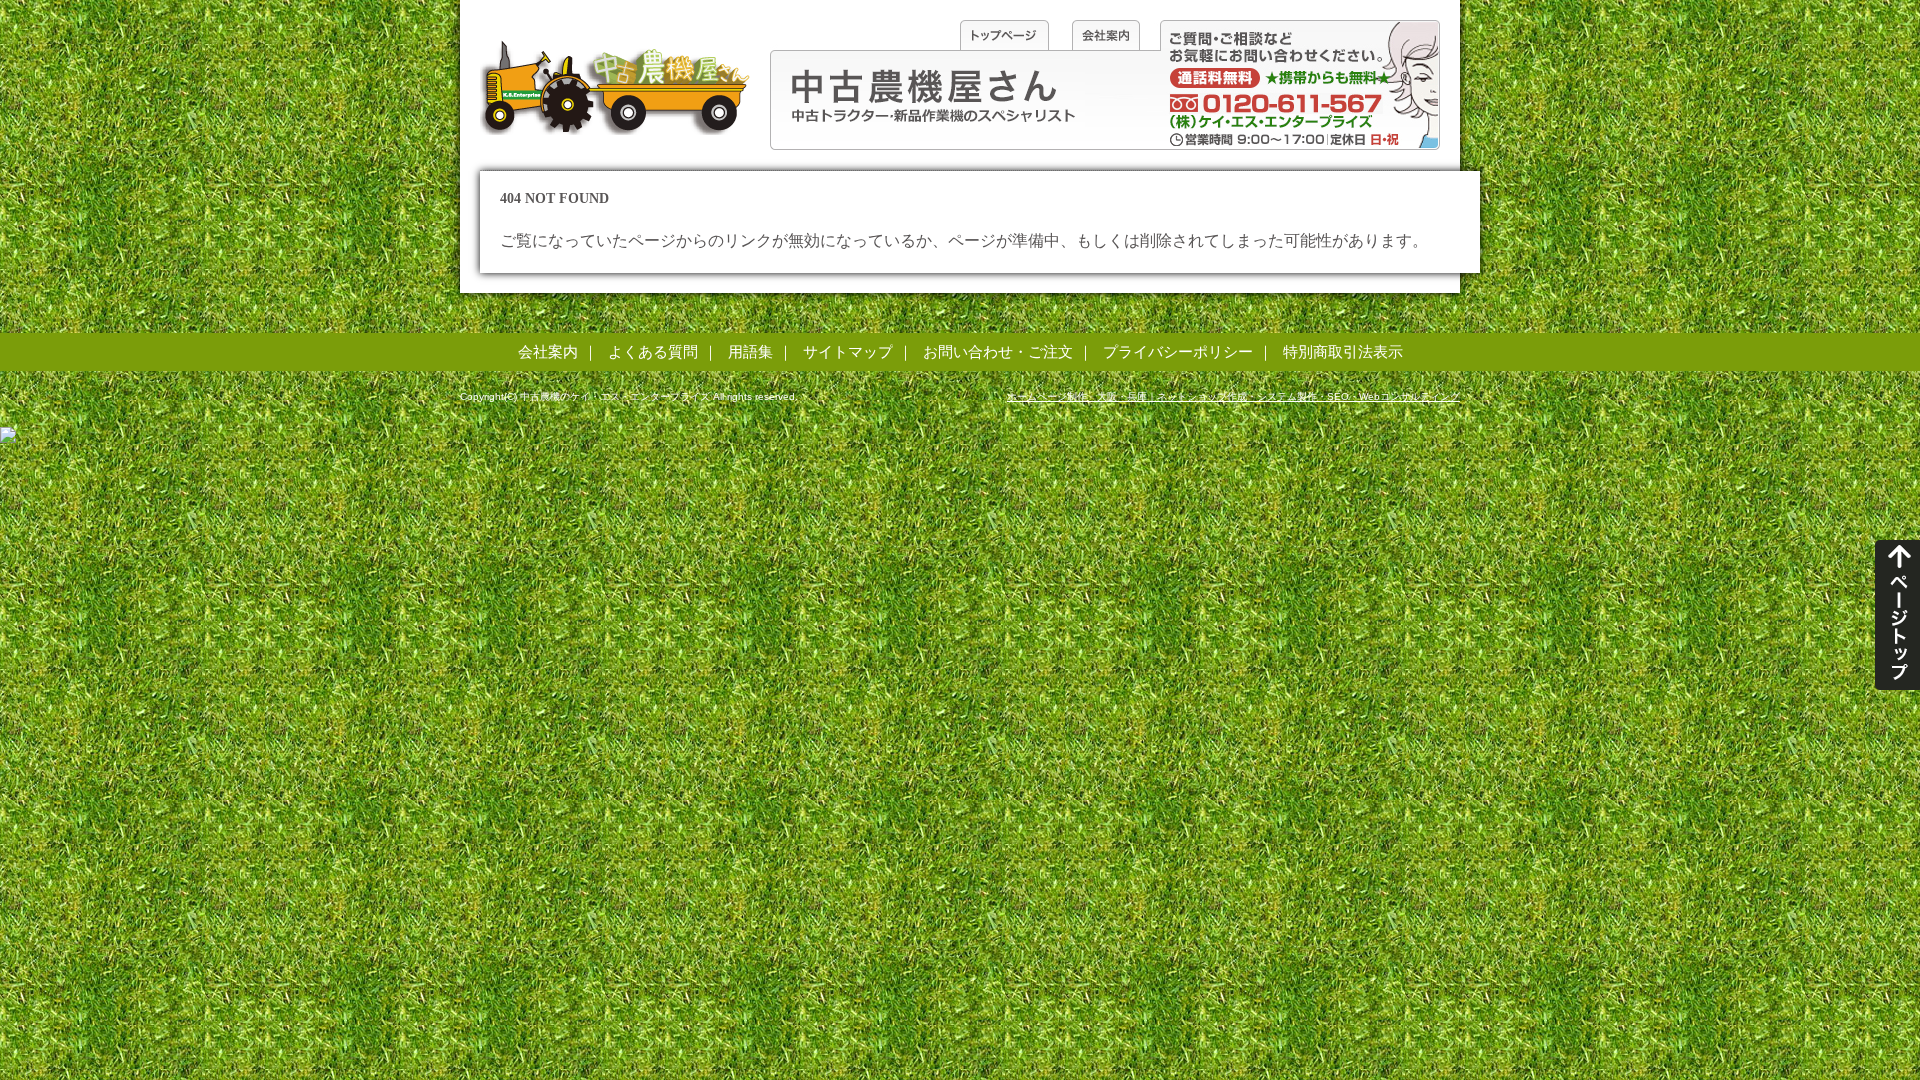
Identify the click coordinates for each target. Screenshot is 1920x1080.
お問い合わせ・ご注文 (998, 351)
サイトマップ (848, 351)
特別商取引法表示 (1343, 351)
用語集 (750, 351)
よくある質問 (653, 351)
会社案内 (548, 351)
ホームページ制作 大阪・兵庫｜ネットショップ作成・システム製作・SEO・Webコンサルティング (1233, 396)
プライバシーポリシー (1178, 351)
